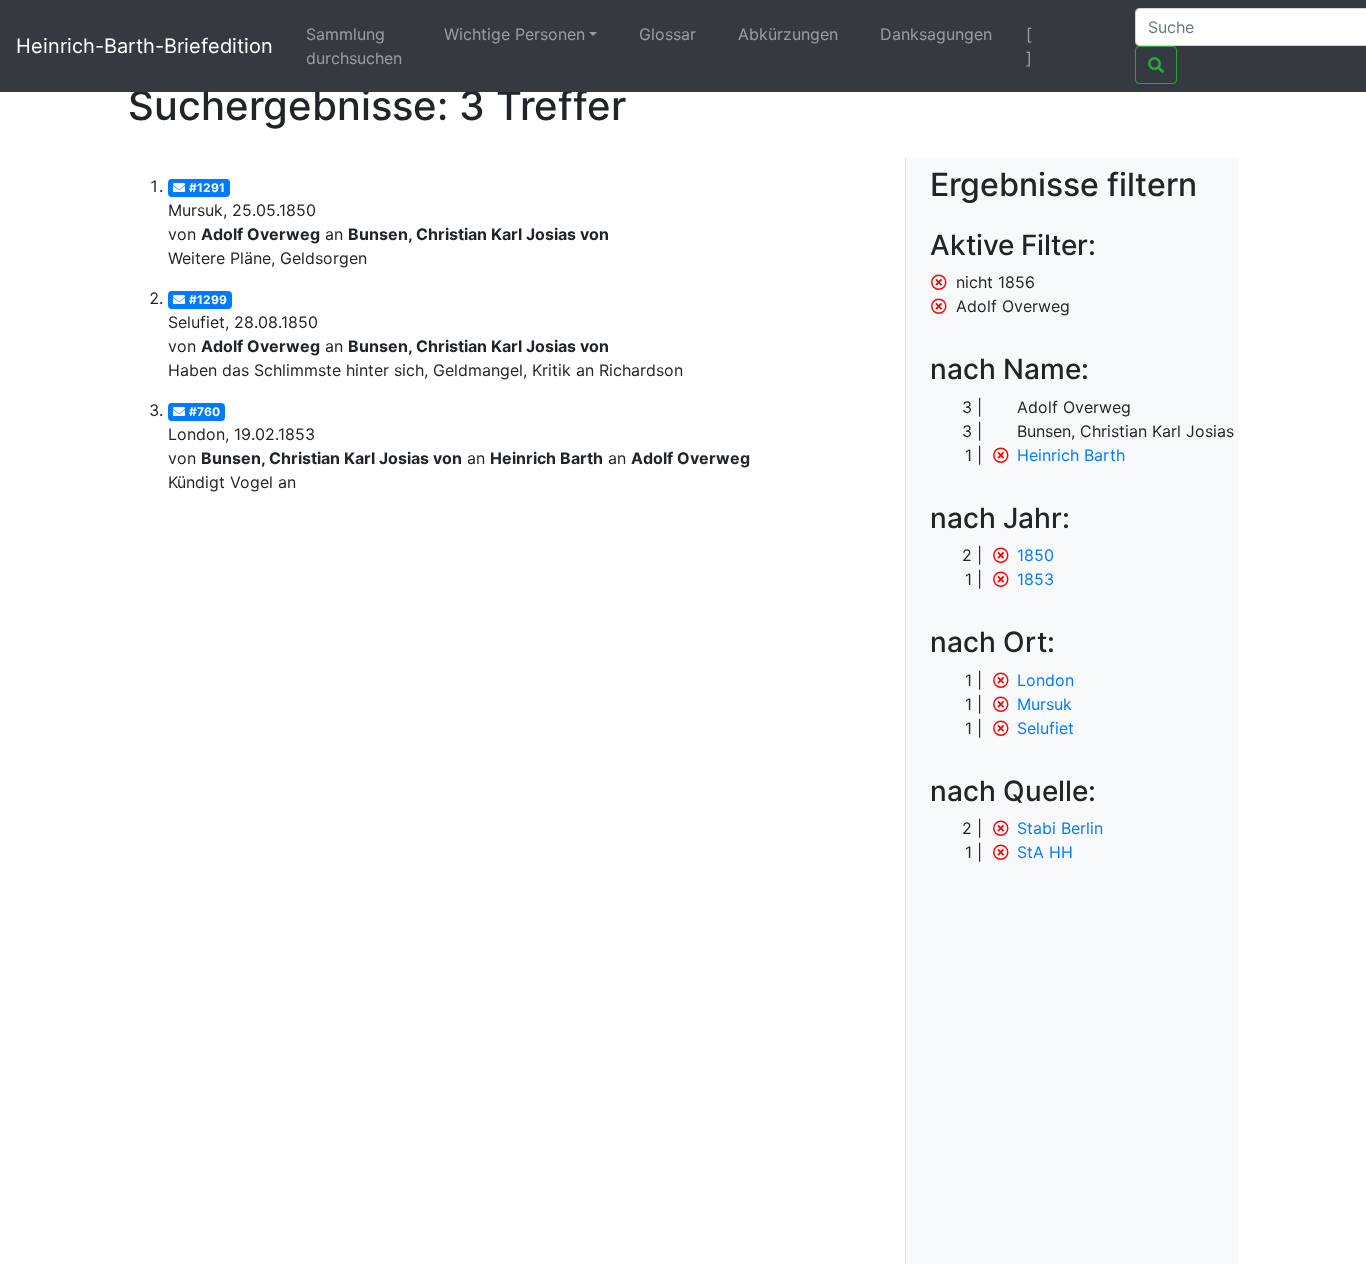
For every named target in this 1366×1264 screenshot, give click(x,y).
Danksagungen (936, 34)
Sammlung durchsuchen (354, 46)
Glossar (667, 34)
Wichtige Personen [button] (514, 34)
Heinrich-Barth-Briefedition (144, 46)
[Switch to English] (1094, 34)
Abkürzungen (788, 34)
